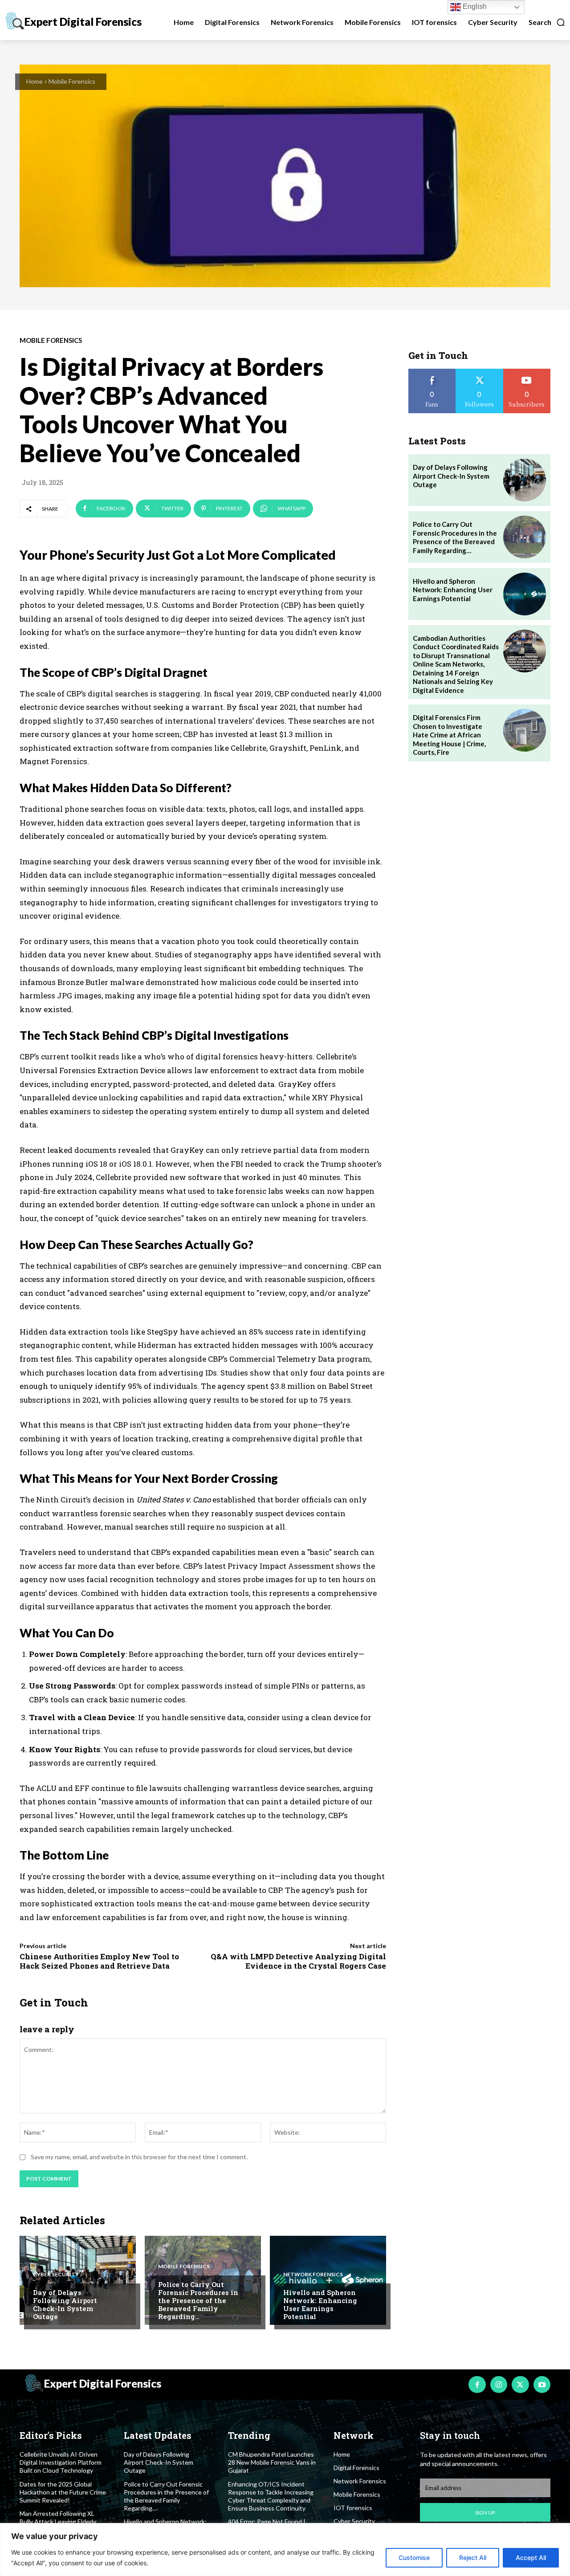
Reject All (473, 2558)
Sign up (485, 2513)
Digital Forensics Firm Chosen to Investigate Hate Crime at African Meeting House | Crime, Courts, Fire (449, 735)
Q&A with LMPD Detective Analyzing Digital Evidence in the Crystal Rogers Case (298, 1961)
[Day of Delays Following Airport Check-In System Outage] (78, 2280)
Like (432, 372)
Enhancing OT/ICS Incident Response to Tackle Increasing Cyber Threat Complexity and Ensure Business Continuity (271, 2496)
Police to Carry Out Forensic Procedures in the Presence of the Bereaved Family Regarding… (198, 2300)
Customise (414, 2558)
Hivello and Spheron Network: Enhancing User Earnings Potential (320, 2304)
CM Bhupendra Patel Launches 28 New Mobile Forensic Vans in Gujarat (272, 2462)
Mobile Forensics (72, 81)
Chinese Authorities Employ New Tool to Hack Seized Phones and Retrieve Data (99, 1961)
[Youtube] (542, 2385)
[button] (547, 22)
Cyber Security (56, 2275)
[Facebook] (477, 2385)
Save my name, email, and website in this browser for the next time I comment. (139, 2157)
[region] (285, 2550)
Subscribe (527, 372)
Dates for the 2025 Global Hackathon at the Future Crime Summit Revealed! (63, 2492)
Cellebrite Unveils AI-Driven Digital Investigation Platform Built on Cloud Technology (61, 2462)
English (474, 6)
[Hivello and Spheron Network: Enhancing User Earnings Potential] (328, 2280)
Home (35, 81)
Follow (479, 372)
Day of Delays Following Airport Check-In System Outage (65, 2304)
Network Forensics (313, 2275)
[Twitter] (520, 2385)
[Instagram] (499, 2385)
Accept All (531, 2558)
